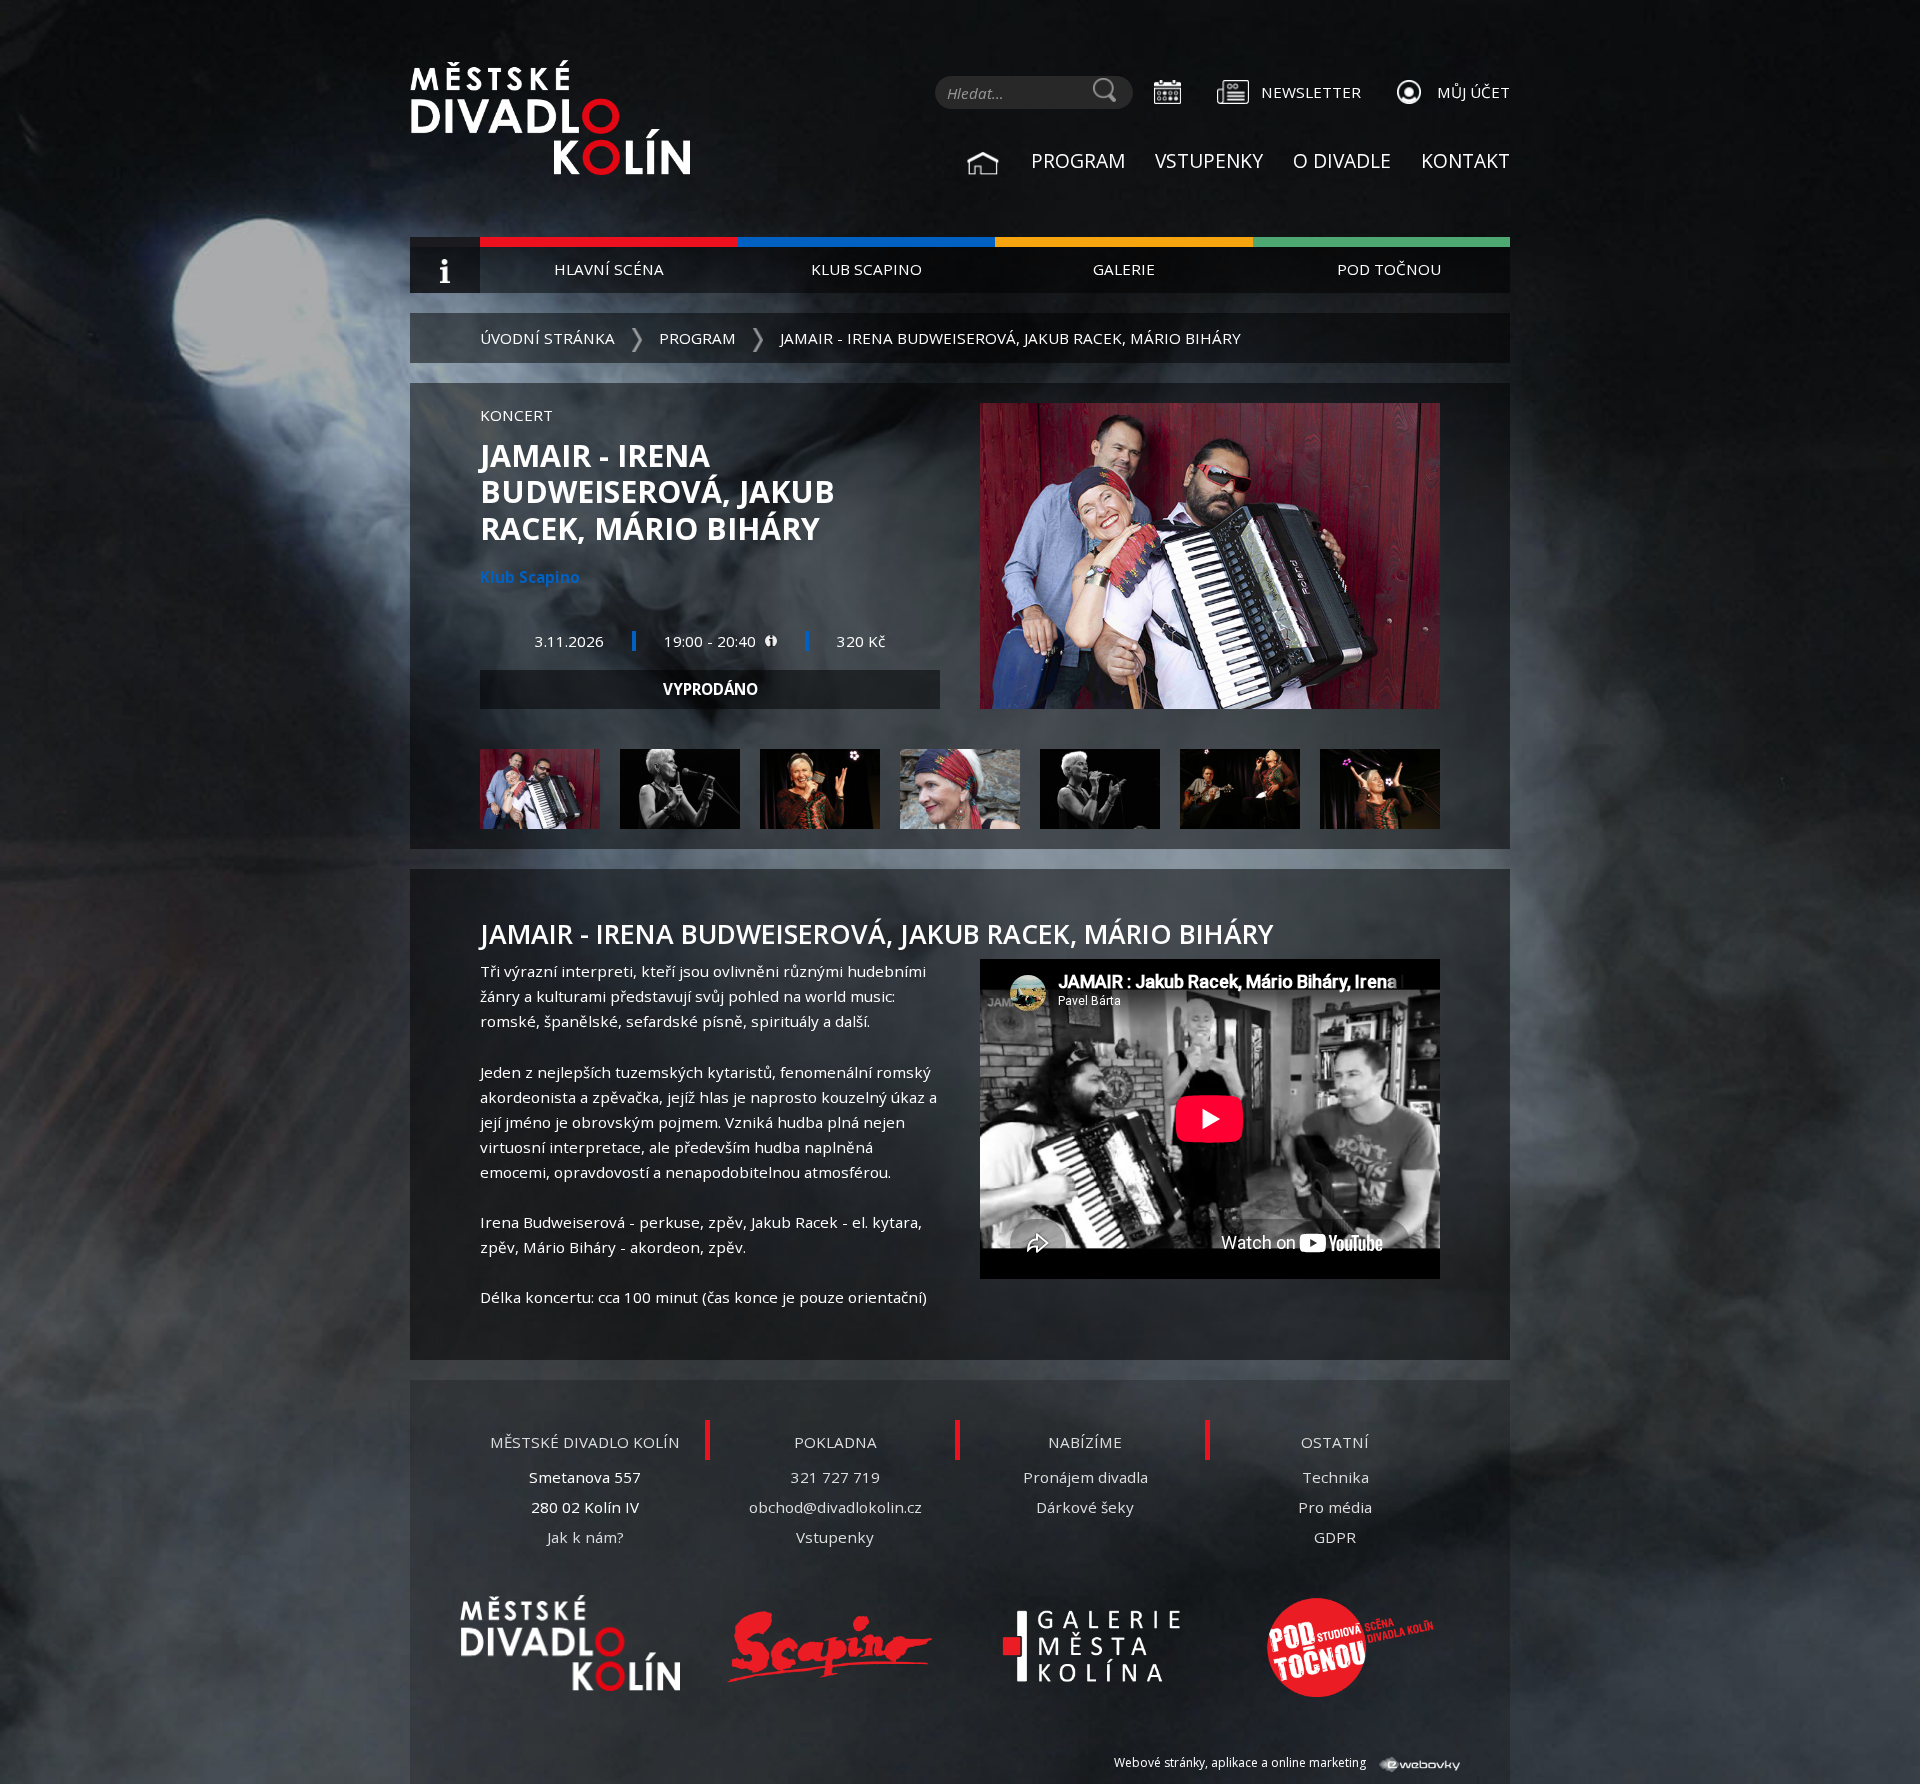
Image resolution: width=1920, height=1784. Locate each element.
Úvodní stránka (547, 338)
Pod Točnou (1389, 269)
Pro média (1335, 1507)
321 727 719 (835, 1477)
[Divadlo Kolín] (580, 120)
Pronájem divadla (1085, 1477)
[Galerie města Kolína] (1090, 1647)
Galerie (1124, 269)
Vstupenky (1209, 160)
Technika (1335, 1477)
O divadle (1342, 160)
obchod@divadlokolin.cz (835, 1507)
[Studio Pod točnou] (1350, 1647)
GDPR (1335, 1537)
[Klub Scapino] (830, 1647)
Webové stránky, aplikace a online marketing (1241, 1762)
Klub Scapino (866, 269)
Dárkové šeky (1085, 1507)
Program (1078, 160)
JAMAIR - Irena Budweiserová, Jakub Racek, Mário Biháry (1010, 338)
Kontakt (1465, 160)
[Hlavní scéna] (570, 1643)
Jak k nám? (585, 1537)
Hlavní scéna (609, 269)
